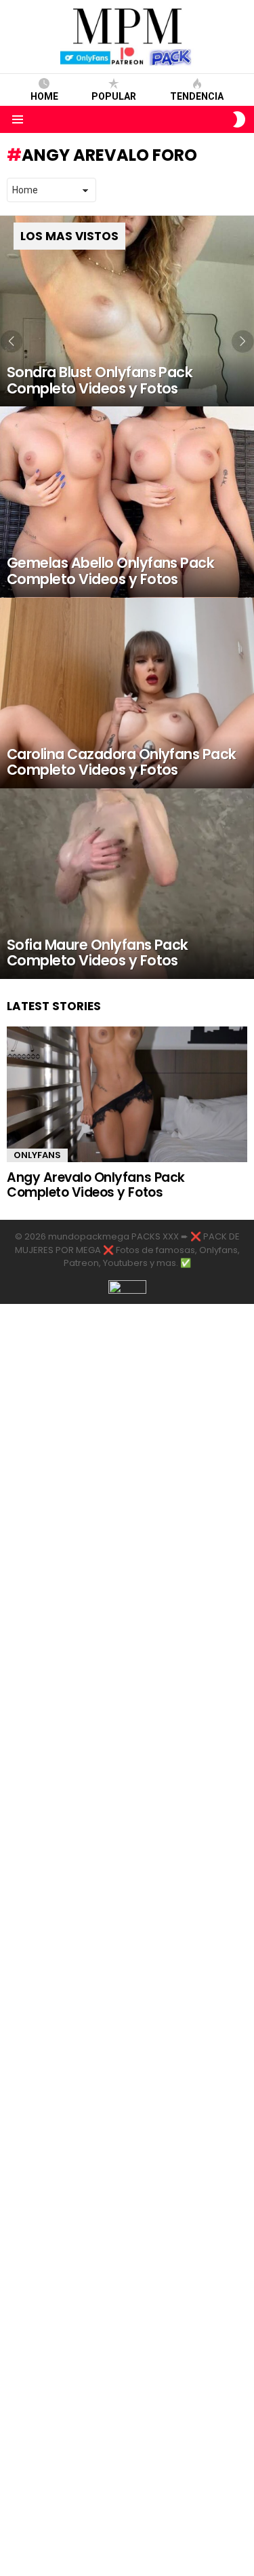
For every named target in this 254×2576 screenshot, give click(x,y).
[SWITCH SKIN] (239, 119)
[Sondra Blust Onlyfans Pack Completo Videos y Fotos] (127, 311)
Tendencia (197, 96)
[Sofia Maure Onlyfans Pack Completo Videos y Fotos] (127, 884)
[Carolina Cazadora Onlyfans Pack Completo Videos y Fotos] (127, 693)
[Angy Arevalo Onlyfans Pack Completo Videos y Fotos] (127, 1094)
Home (44, 96)
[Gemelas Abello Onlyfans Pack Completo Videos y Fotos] (127, 502)
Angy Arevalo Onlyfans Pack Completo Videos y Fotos (96, 1185)
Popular (114, 96)
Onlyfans (37, 1155)
